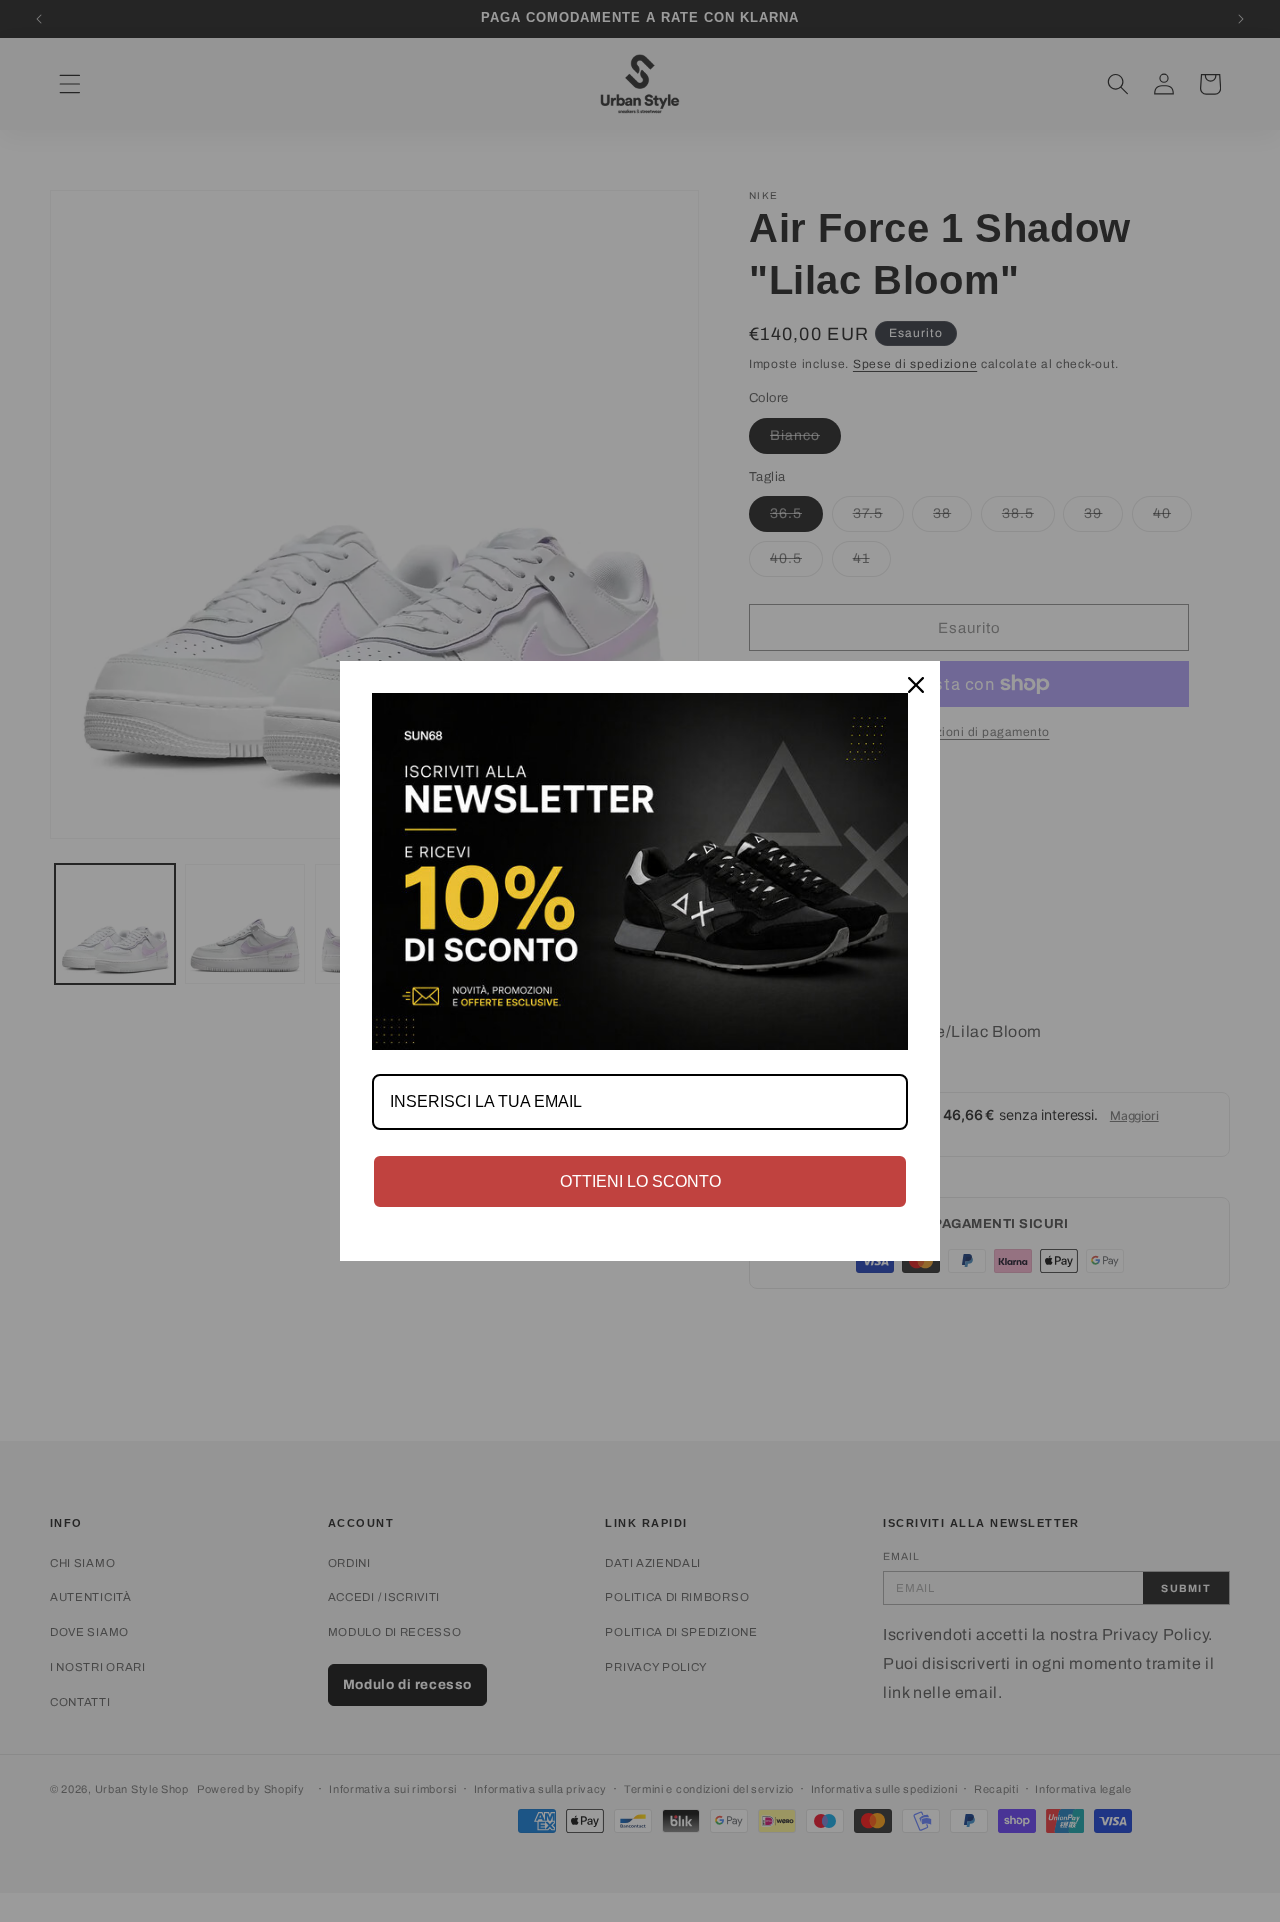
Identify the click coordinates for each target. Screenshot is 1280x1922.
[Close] (916, 685)
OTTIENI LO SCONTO (640, 1181)
